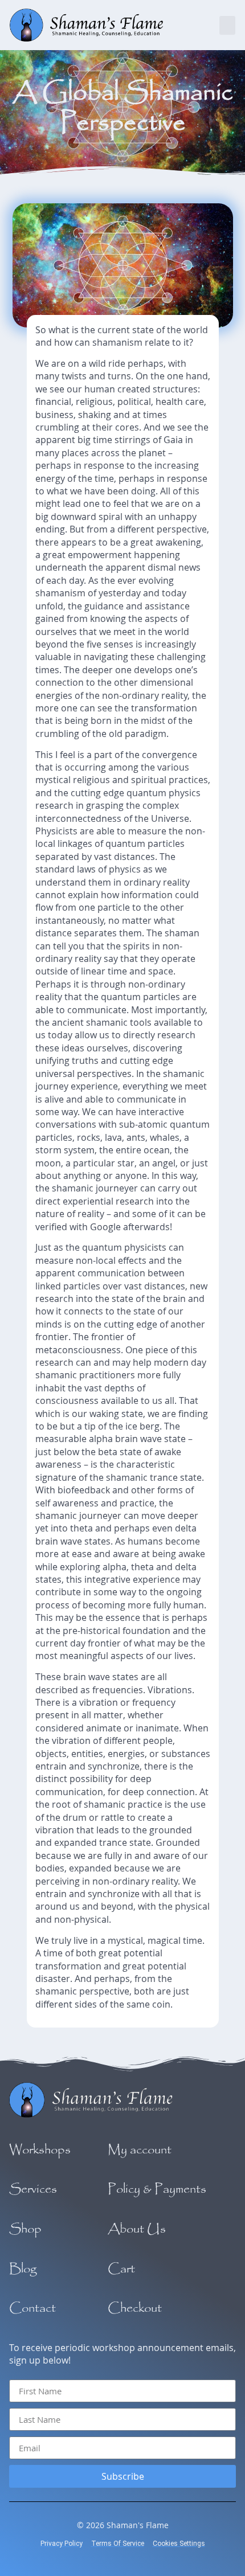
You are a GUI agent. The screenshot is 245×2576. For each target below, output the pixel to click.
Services (33, 2189)
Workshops (40, 2150)
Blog (23, 2269)
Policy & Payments (157, 2189)
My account (140, 2150)
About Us (137, 2229)
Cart (121, 2269)
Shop (25, 2229)
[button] (227, 25)
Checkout (135, 2308)
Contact (32, 2308)
